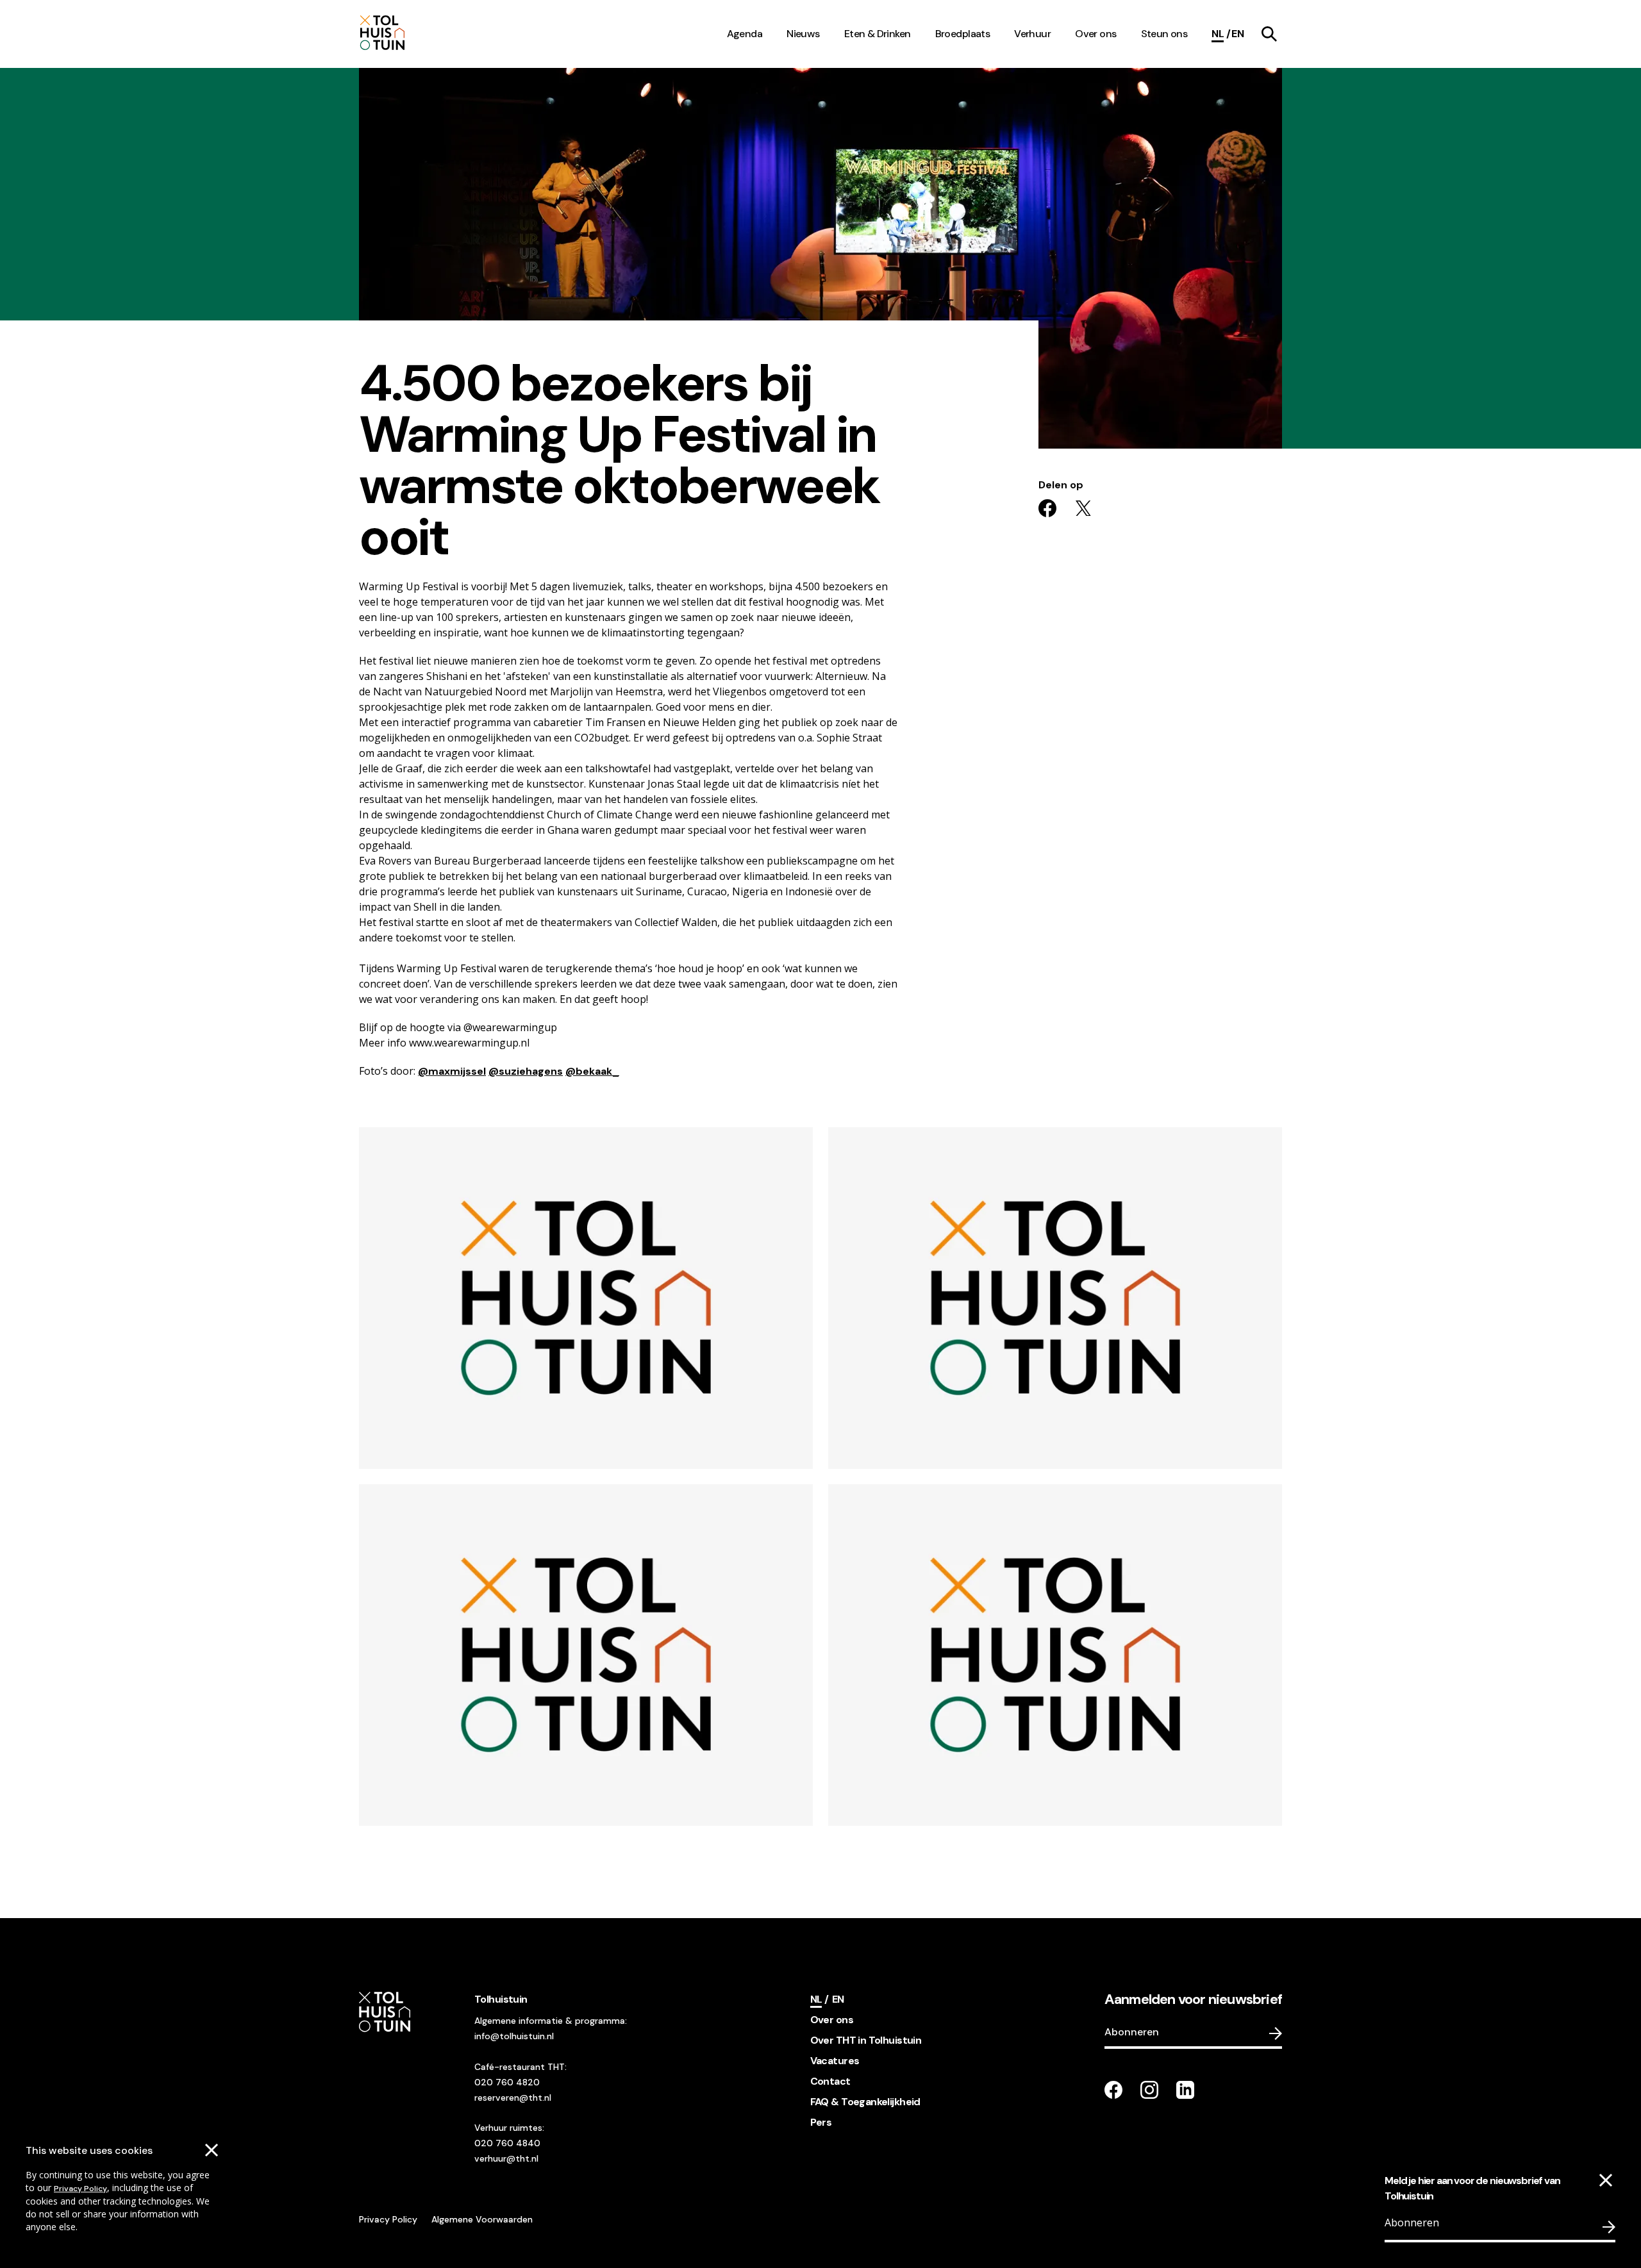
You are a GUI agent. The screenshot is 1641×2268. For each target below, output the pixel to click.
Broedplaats (963, 34)
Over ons (1095, 34)
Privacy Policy (80, 2189)
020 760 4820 (507, 2082)
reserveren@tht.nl (513, 2098)
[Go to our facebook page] (1113, 2090)
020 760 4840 (507, 2143)
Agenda (745, 34)
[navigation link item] (1269, 34)
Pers (821, 2122)
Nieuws (803, 34)
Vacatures (835, 2061)
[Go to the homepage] (415, 34)
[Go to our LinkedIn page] (1185, 2090)
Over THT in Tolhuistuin (866, 2040)
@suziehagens (526, 1071)
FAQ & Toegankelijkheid (865, 2102)
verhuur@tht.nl (506, 2158)
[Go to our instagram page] (1149, 2090)
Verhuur (1032, 34)
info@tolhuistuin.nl (514, 2036)
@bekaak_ (592, 1071)
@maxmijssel (452, 1071)
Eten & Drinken (878, 34)
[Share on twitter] (1083, 508)
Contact (830, 2081)
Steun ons (1164, 34)
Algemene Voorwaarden (482, 2219)
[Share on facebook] (1047, 508)
